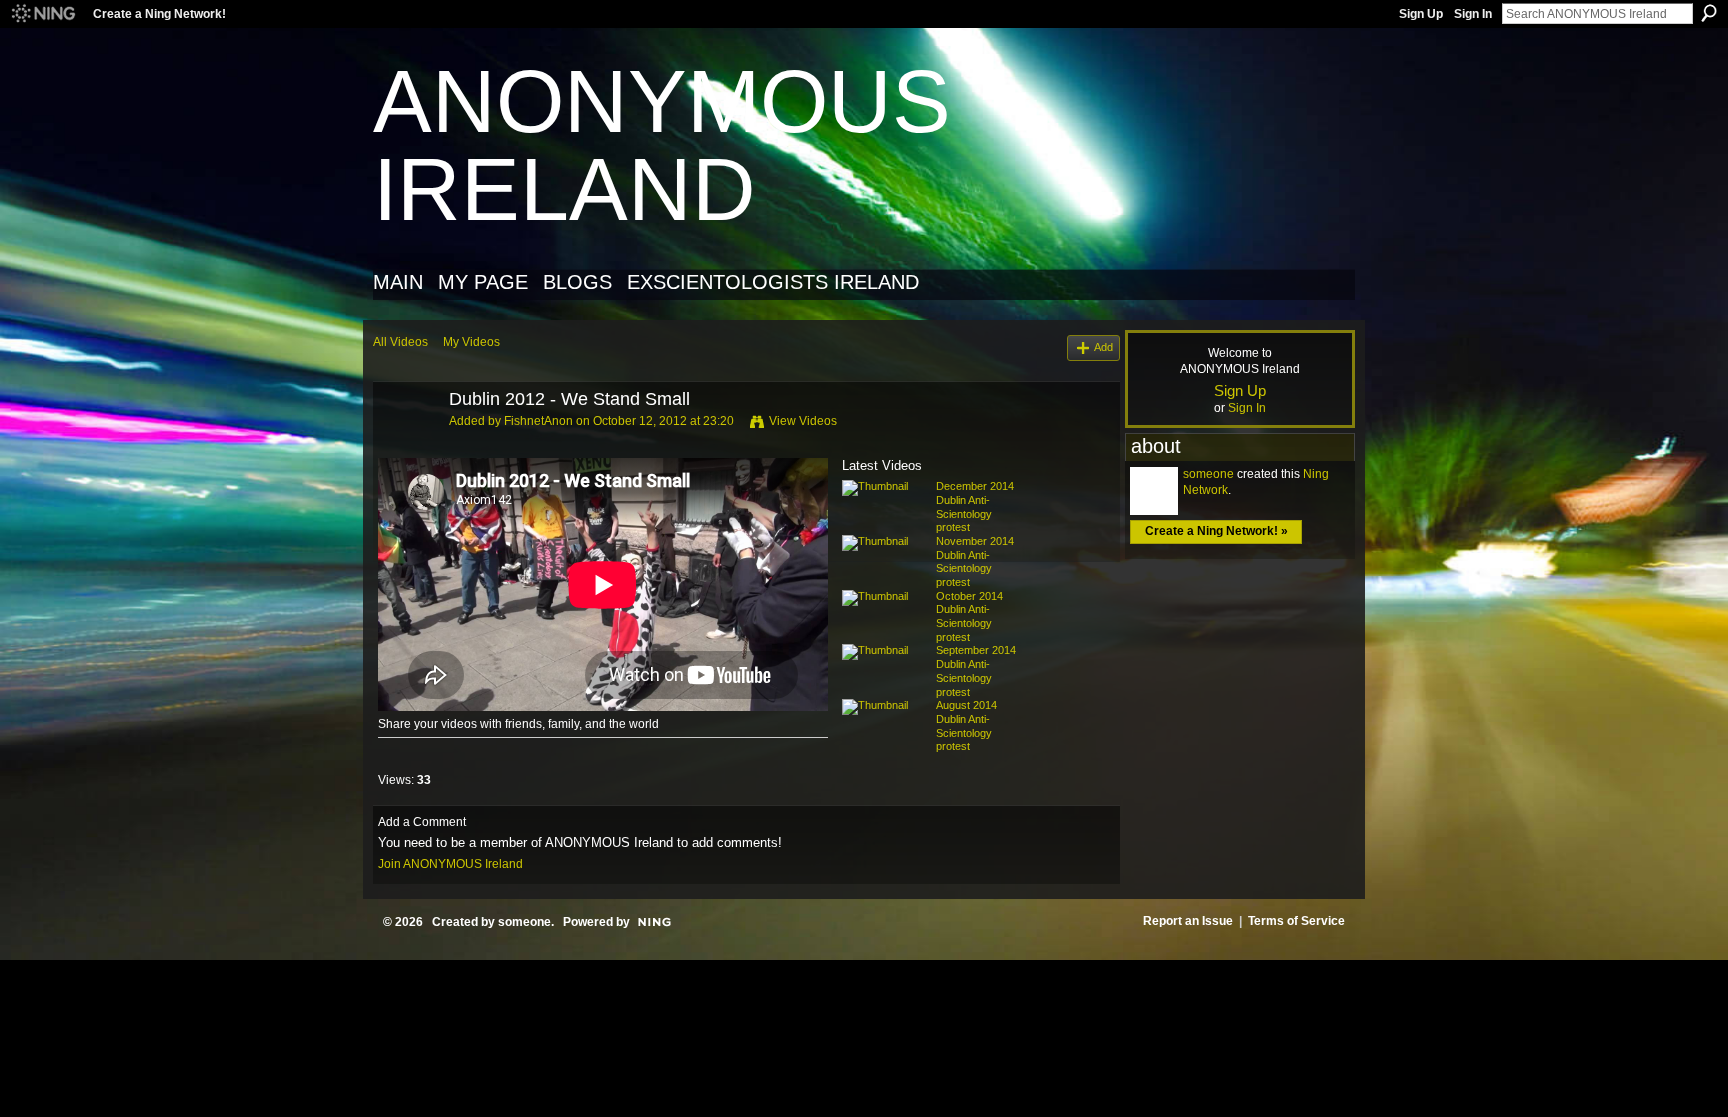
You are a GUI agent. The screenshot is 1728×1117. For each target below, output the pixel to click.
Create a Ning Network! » (1216, 531)
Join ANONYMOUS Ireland (450, 864)
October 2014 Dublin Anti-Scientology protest (969, 616)
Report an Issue (1188, 921)
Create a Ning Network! (159, 14)
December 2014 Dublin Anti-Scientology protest (975, 506)
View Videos (803, 421)
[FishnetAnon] (410, 445)
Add (1103, 347)
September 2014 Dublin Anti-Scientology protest (976, 670)
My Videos (471, 342)
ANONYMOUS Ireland (662, 145)
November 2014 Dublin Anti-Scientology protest (975, 561)
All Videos (400, 342)
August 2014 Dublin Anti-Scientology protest (966, 725)
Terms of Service (1296, 921)
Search (1709, 13)
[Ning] (42, 14)
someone (1208, 474)
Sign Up (1421, 14)
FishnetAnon (538, 421)
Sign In (1473, 14)
